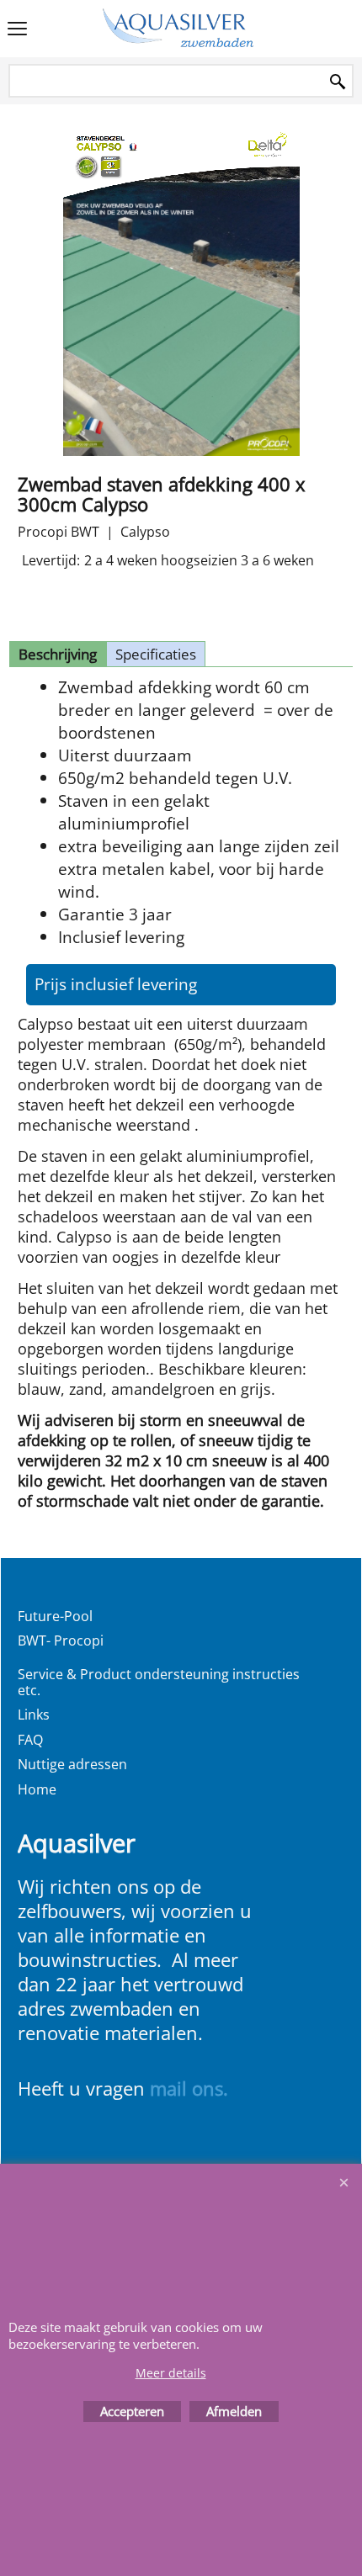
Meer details (171, 2373)
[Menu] (17, 30)
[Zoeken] (338, 82)
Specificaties (156, 654)
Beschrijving (58, 654)
